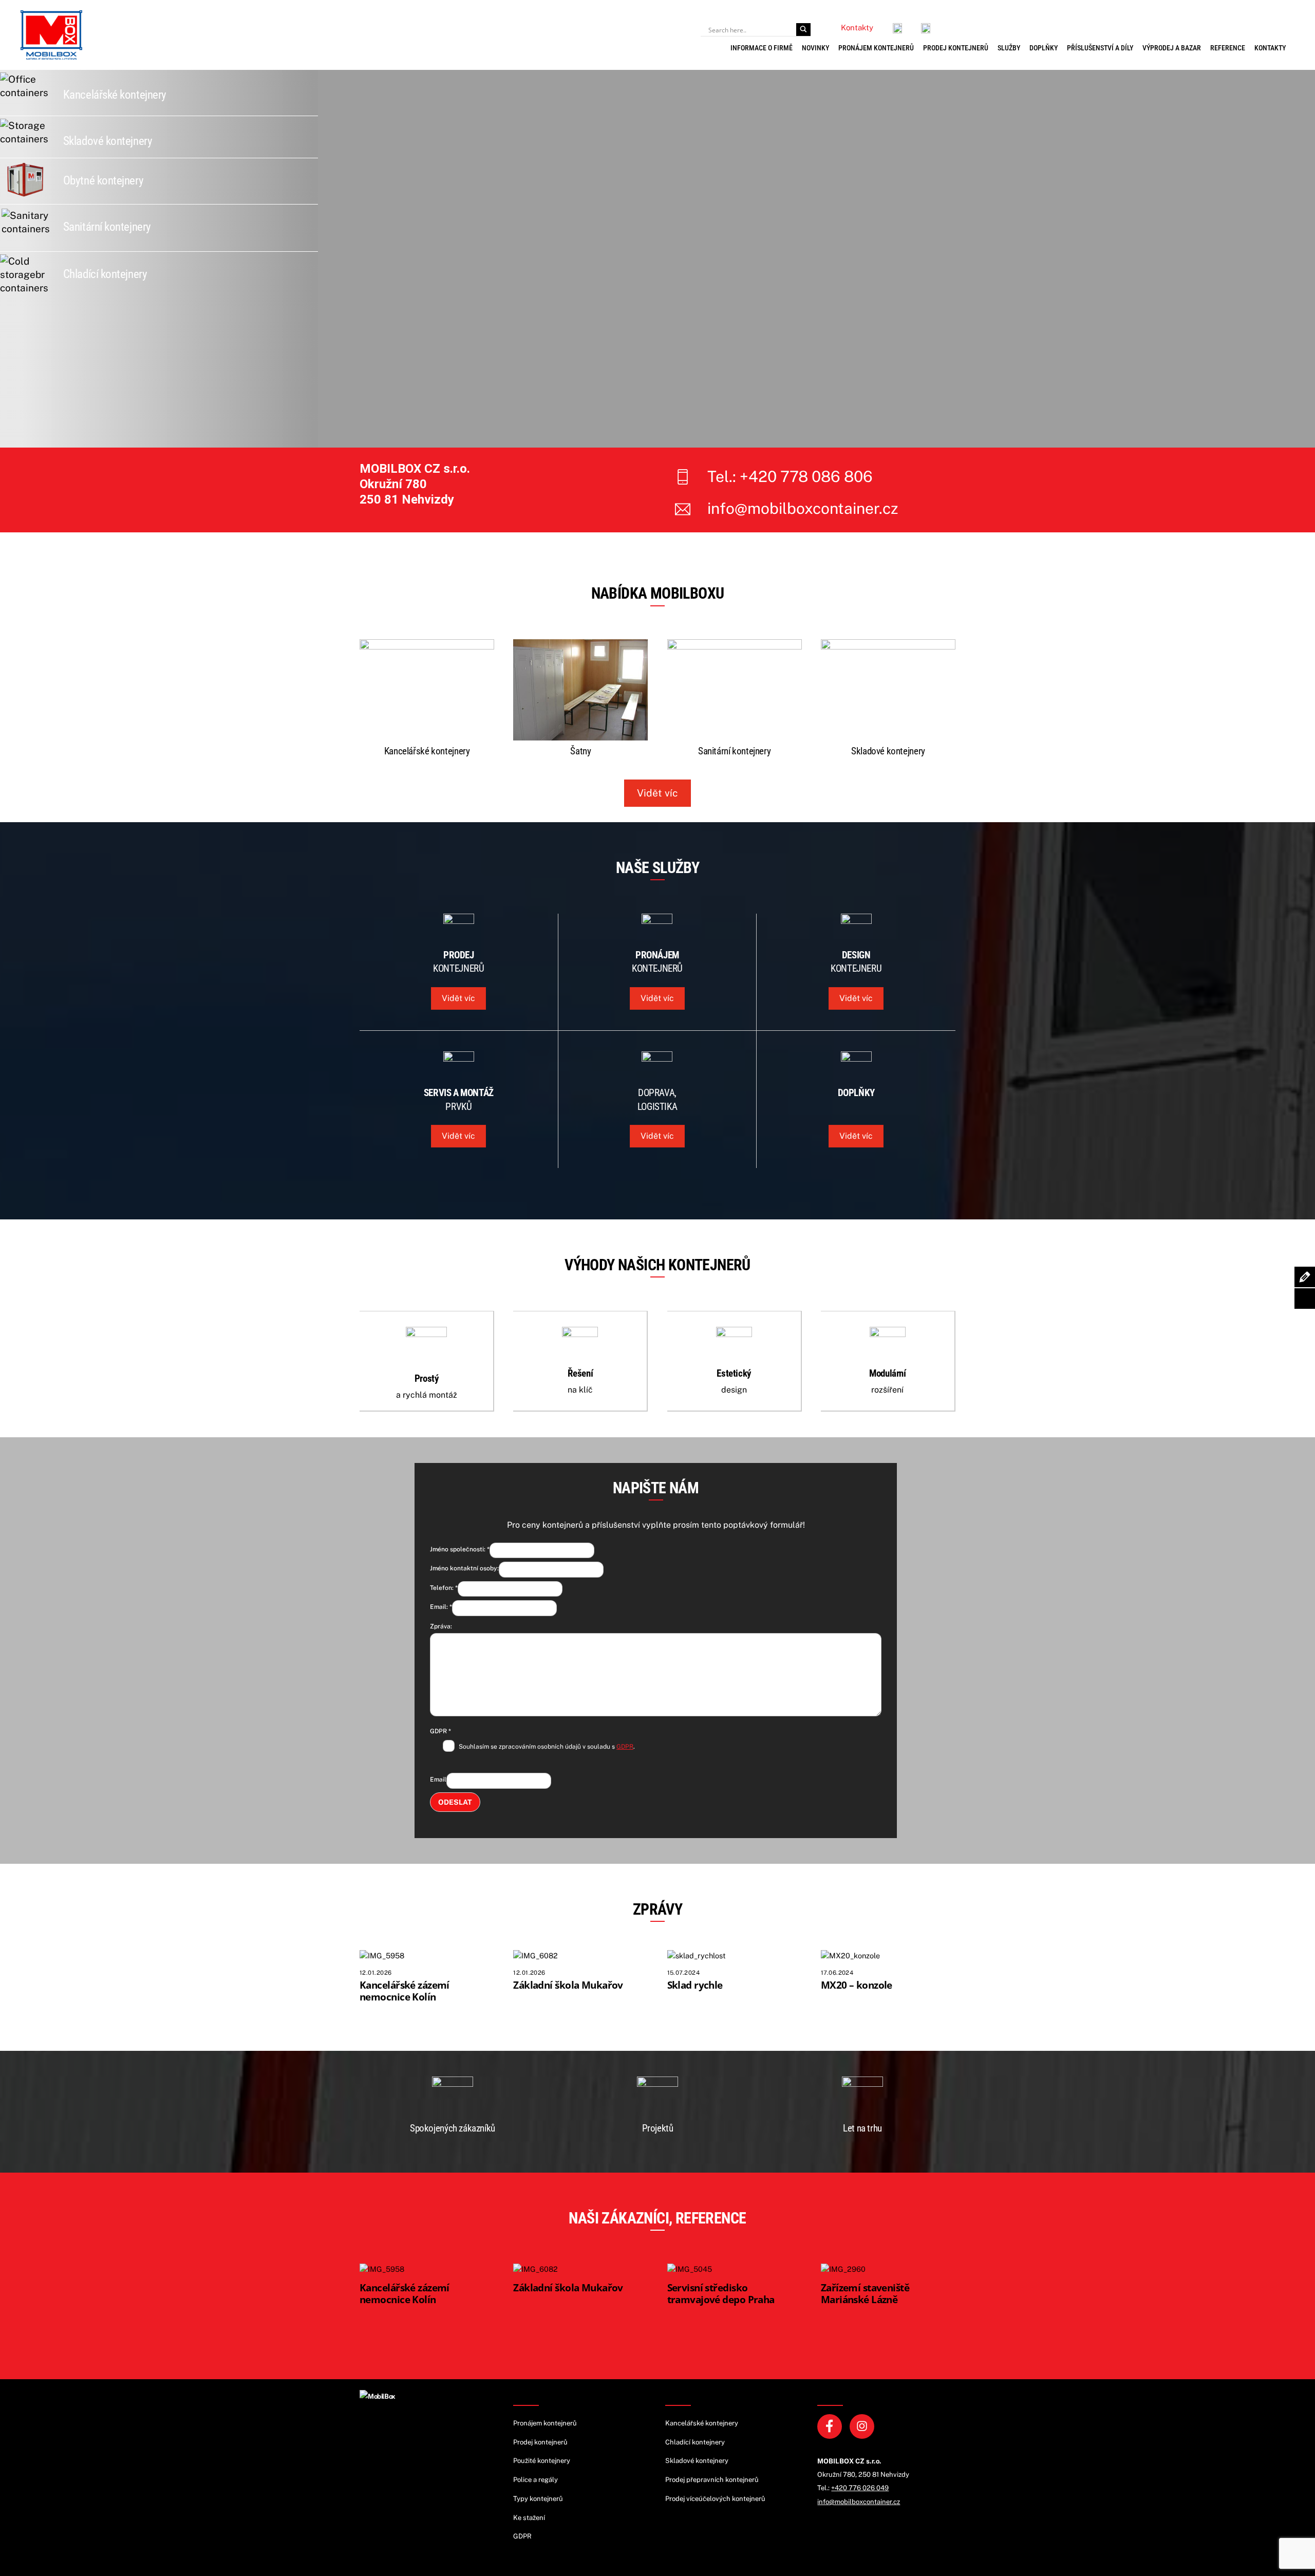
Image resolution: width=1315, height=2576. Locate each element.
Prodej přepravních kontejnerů (712, 2480)
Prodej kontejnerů (956, 48)
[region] (816, 259)
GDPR (440, 1731)
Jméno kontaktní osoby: (464, 1568)
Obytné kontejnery (103, 181)
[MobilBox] (378, 2396)
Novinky (815, 48)
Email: (441, 1607)
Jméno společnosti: (460, 1549)
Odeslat (455, 1802)
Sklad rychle (695, 1985)
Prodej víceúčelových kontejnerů (715, 2499)
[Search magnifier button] (803, 30)
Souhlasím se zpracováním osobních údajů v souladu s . (547, 1747)
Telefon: (444, 1588)
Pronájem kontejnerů (876, 48)
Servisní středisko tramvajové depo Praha (721, 2293)
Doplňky (1044, 48)
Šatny (580, 751)
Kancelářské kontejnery (115, 95)
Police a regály (536, 2480)
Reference (1228, 48)
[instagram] (864, 2426)
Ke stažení (529, 2518)
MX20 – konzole (857, 1985)
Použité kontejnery (542, 2461)
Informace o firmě (762, 48)
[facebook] (831, 2426)
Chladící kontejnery (105, 274)
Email (438, 1780)
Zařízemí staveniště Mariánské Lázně (865, 2293)
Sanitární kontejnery (107, 227)
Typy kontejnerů (538, 2499)
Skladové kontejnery (108, 141)
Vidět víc (657, 793)
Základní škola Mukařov (568, 1985)
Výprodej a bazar (1172, 48)
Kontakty (1270, 48)
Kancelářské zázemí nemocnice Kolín (405, 1990)
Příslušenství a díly (1100, 48)
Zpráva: (441, 1626)
